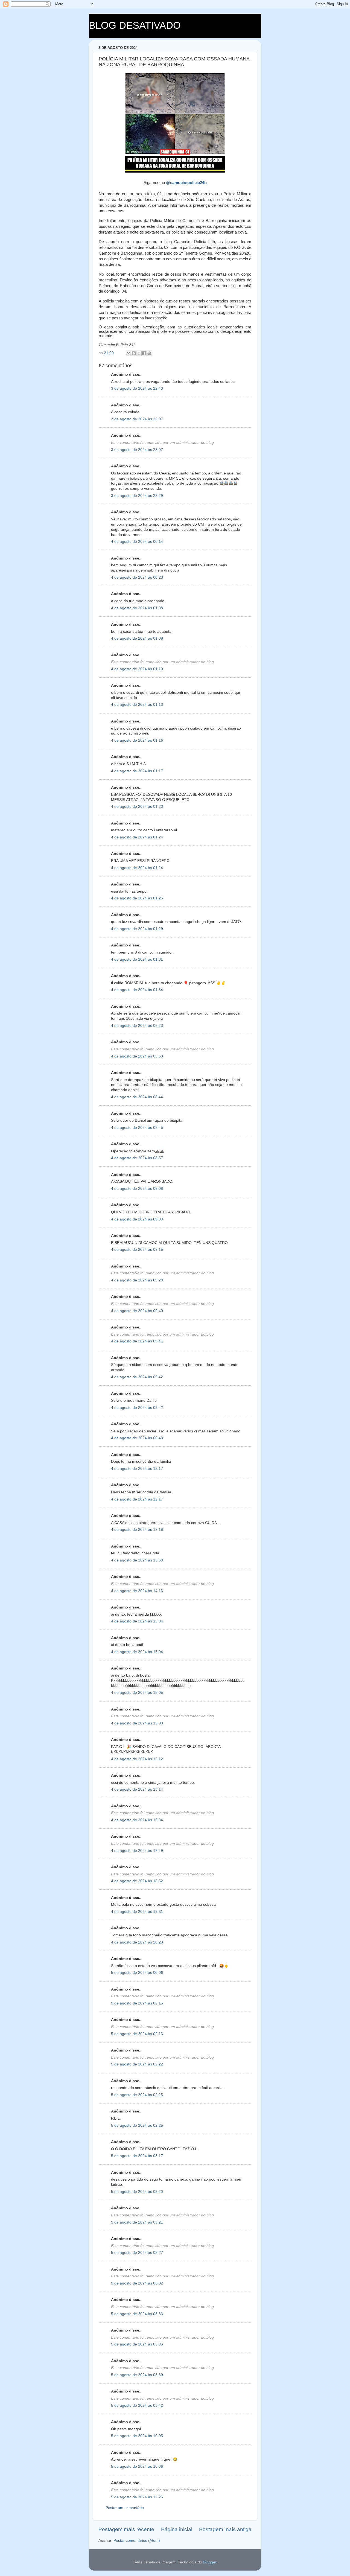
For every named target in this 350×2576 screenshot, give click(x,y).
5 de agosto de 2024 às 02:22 (137, 2064)
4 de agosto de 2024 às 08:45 (137, 1128)
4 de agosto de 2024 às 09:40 (137, 1311)
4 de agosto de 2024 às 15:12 (137, 1759)
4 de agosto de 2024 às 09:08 (137, 1189)
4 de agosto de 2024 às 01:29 (137, 929)
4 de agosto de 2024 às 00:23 (137, 577)
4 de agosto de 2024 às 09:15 (137, 1250)
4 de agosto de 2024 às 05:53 (137, 1056)
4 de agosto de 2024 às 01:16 (137, 740)
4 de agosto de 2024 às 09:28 (137, 1280)
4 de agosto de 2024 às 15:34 (137, 1820)
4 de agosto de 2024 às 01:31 (137, 959)
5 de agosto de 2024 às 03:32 (137, 2283)
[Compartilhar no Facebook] (144, 353)
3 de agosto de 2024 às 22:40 (137, 388)
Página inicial (177, 2529)
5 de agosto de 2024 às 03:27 (137, 2253)
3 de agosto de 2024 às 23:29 (137, 496)
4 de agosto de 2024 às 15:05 (137, 1693)
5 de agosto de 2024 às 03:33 (137, 2314)
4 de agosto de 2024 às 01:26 (137, 898)
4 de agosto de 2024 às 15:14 (137, 1789)
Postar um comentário (125, 2508)
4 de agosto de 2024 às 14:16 (137, 1591)
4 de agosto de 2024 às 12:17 (137, 1469)
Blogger (210, 2562)
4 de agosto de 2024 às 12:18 (137, 1530)
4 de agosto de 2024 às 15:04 (137, 1621)
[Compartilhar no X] (139, 353)
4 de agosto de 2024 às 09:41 (137, 1341)
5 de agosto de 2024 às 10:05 (137, 2436)
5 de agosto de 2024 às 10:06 (137, 2466)
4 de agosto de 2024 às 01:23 (137, 807)
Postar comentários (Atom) (137, 2541)
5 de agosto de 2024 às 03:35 (137, 2344)
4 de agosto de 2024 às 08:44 (137, 1097)
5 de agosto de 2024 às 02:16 (137, 2034)
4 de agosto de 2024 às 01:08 (137, 608)
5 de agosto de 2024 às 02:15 (137, 2003)
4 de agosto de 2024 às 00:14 (137, 542)
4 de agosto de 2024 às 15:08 (137, 1723)
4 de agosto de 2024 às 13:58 (137, 1560)
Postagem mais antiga (225, 2529)
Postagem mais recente (126, 2529)
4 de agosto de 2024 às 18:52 (137, 1881)
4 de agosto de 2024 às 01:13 (137, 705)
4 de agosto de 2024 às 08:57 (137, 1158)
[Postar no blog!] (134, 353)
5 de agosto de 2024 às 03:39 (137, 2375)
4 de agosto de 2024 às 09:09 (137, 1219)
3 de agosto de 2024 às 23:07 (137, 419)
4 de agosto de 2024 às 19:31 (137, 1912)
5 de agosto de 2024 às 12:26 (137, 2497)
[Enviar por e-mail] (129, 353)
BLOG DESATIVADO (135, 25)
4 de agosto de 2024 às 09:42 (137, 1377)
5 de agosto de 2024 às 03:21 (137, 2222)
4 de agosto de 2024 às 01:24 (137, 837)
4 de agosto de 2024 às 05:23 (137, 1026)
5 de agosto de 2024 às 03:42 (137, 2405)
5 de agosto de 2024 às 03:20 (137, 2192)
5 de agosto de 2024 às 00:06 (137, 1973)
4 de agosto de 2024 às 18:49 (137, 1851)
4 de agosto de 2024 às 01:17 (137, 771)
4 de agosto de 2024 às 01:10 (137, 669)
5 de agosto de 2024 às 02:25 (137, 2095)
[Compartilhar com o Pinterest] (149, 353)
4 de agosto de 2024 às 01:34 (137, 990)
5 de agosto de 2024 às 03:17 (137, 2156)
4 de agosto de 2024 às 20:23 (137, 1942)
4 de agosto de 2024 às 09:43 (137, 1438)
